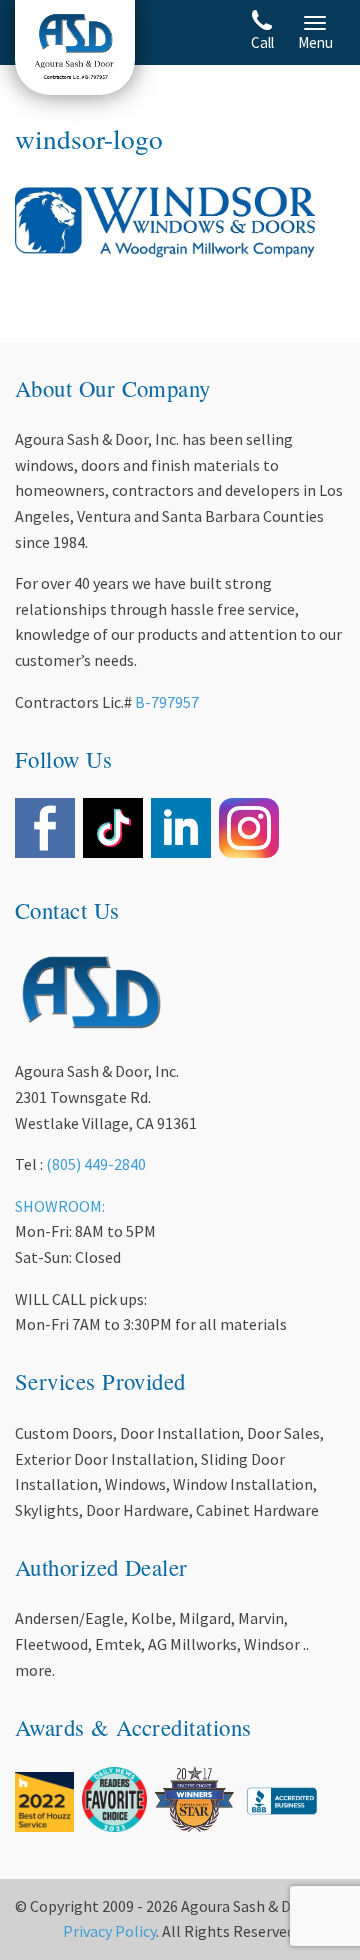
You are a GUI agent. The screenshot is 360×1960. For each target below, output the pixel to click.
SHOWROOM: (60, 1206)
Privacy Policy (109, 1931)
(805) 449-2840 (96, 1164)
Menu (315, 42)
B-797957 (167, 702)
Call (262, 42)
